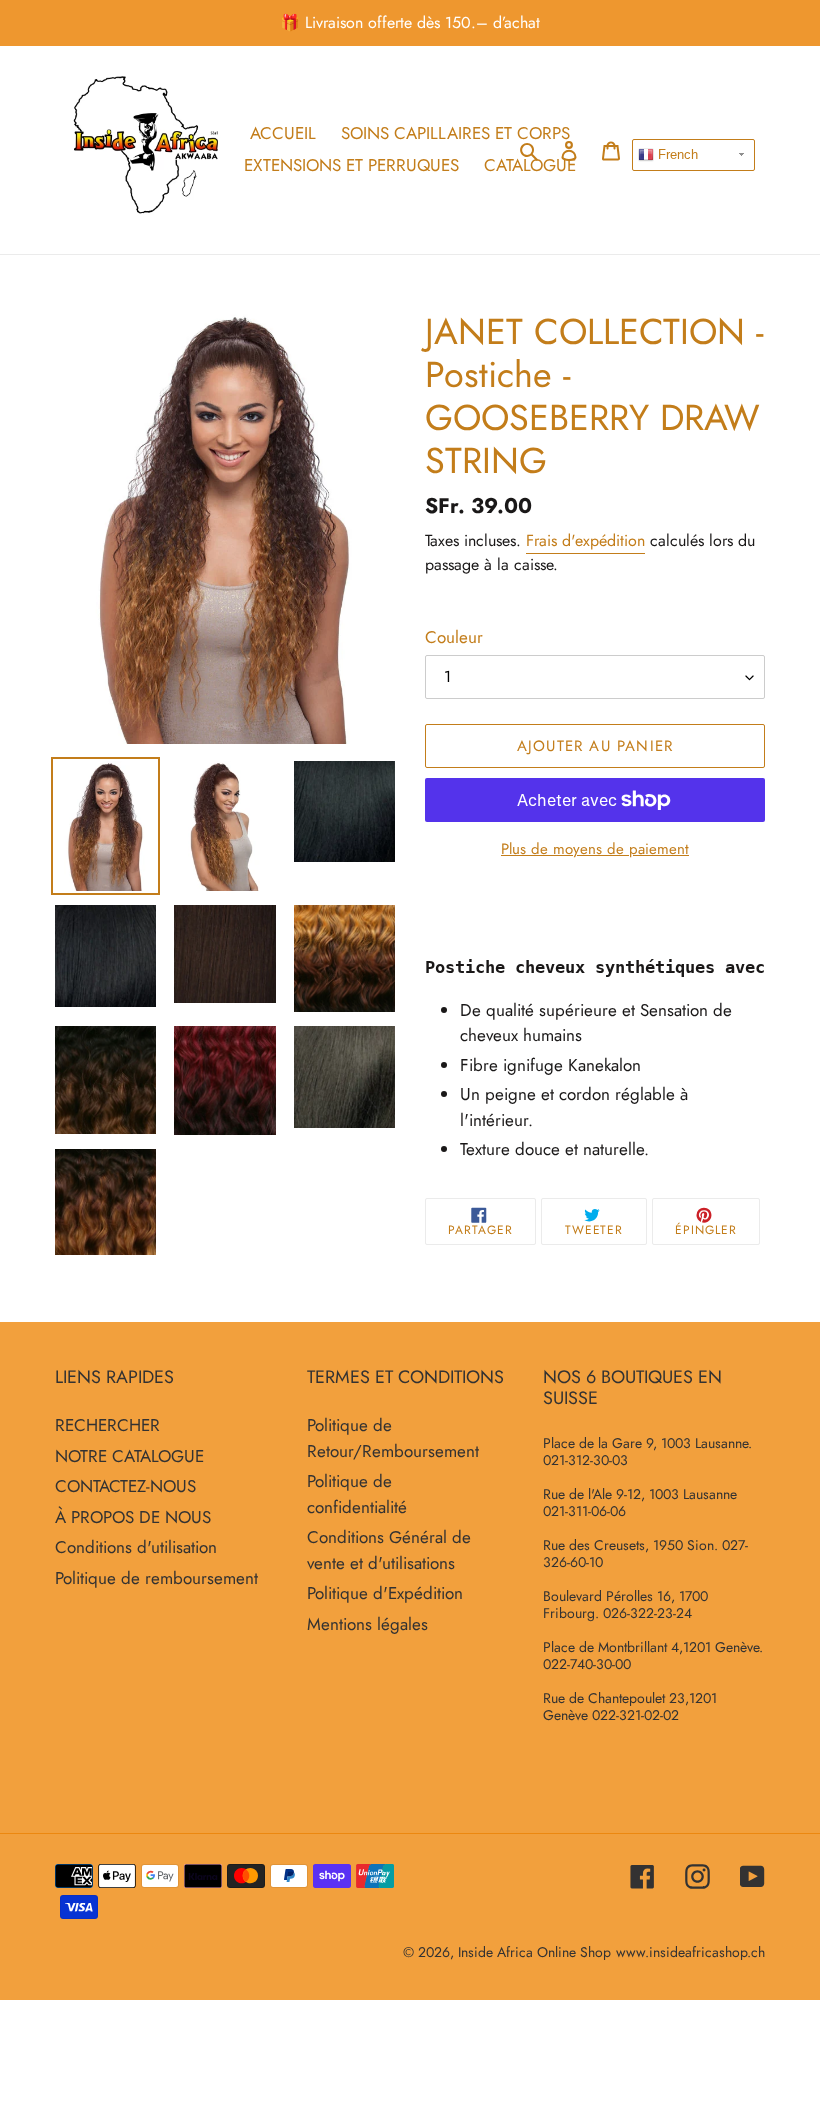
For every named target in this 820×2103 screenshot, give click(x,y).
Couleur (454, 637)
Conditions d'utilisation (136, 1547)
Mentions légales (367, 1624)
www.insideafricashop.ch (690, 1952)
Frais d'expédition (585, 540)
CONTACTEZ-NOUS (125, 1486)
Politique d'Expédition (385, 1593)
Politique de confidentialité (357, 1494)
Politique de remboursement (156, 1578)
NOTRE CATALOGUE (129, 1456)
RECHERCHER (107, 1425)
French (676, 154)
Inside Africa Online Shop (534, 1952)
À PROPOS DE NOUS (133, 1517)
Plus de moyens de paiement (595, 849)
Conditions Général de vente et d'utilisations (389, 1550)
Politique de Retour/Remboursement (393, 1438)
